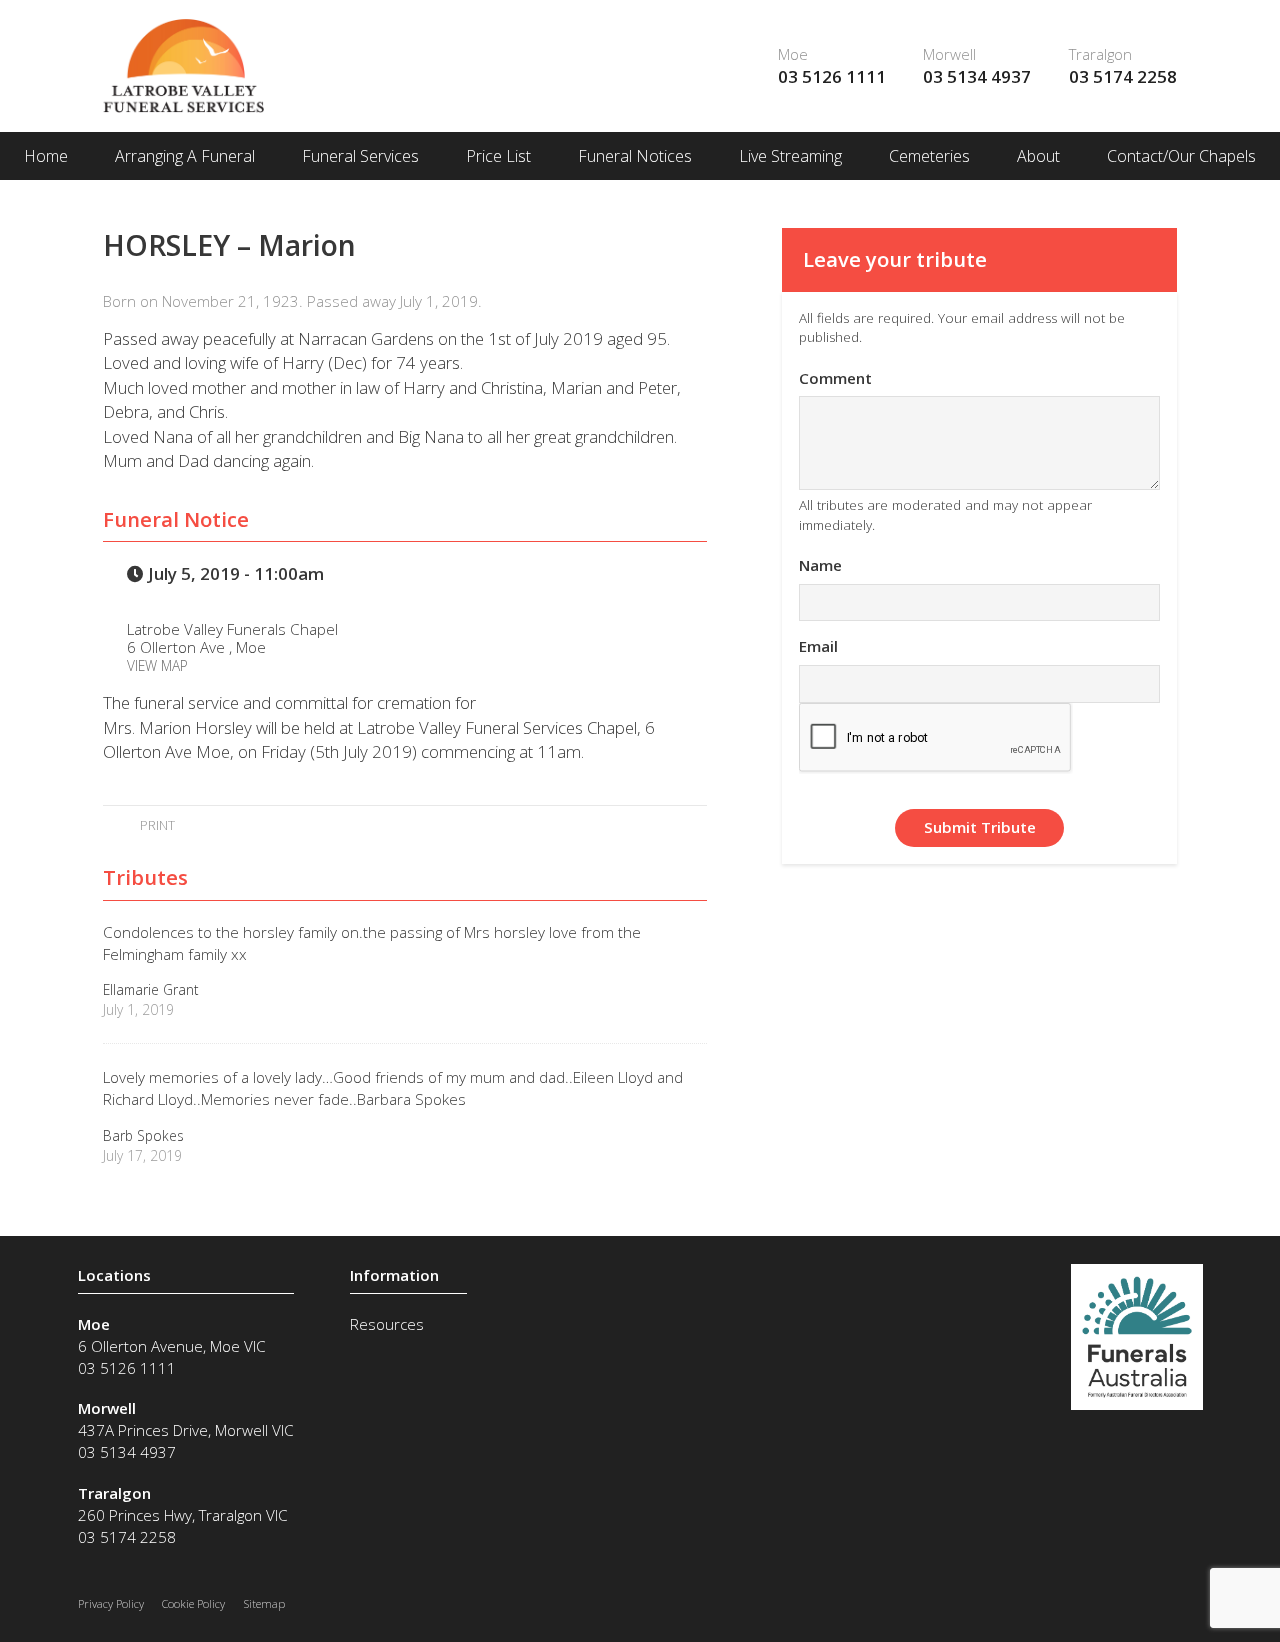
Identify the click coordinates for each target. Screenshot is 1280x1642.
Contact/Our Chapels (1181, 156)
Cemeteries (929, 156)
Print (155, 825)
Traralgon (1100, 54)
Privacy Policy (111, 1603)
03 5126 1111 (832, 76)
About (1038, 156)
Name (820, 565)
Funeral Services (360, 156)
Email (818, 646)
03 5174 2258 (1123, 76)
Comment (835, 378)
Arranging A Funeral (185, 156)
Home (46, 156)
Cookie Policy (193, 1603)
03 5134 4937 (977, 76)
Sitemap (264, 1603)
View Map (157, 665)
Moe (793, 54)
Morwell (949, 54)
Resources (387, 1324)
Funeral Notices (635, 156)
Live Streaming (790, 156)
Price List (498, 156)
